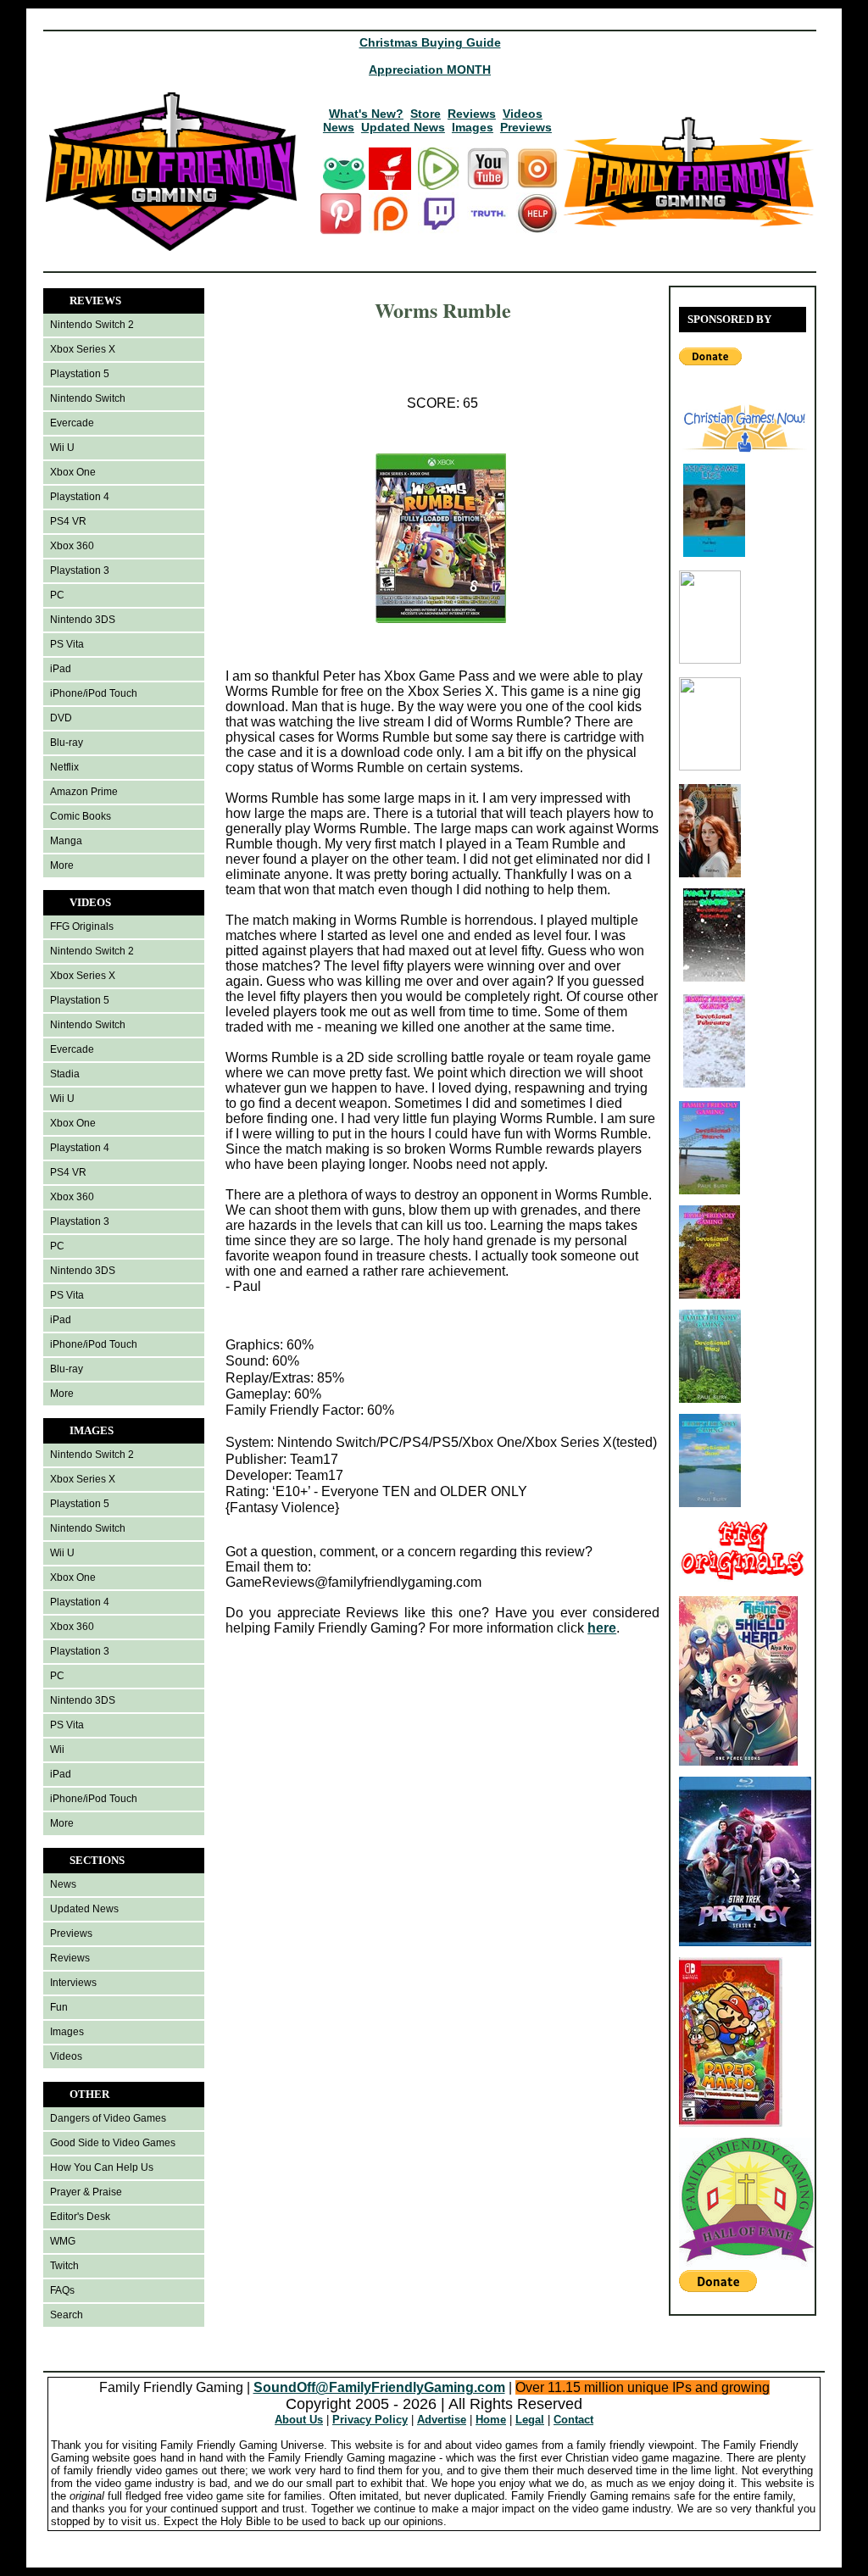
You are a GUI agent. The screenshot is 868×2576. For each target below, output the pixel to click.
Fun (59, 2007)
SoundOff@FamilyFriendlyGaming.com (379, 2387)
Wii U (62, 448)
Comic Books (81, 816)
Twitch (64, 2266)
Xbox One (73, 472)
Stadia (65, 1074)
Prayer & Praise (86, 2192)
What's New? (366, 114)
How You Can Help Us (102, 2167)
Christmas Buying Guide (430, 42)
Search (67, 2315)
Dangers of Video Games (108, 2118)
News (339, 127)
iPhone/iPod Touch (94, 693)
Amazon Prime (84, 792)
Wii (57, 1750)
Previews (526, 127)
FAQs (62, 2290)
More (62, 865)
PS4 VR (68, 521)
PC (57, 595)
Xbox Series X (83, 349)
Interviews (73, 1983)
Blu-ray (67, 743)
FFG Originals (82, 926)
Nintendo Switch (88, 398)
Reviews (472, 114)
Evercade (72, 423)
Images (473, 127)
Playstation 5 (80, 374)
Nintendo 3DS (83, 620)
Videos (523, 114)
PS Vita (67, 644)
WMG (63, 2241)
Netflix (64, 767)
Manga (66, 841)
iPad (61, 669)
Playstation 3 (80, 570)
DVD (61, 718)
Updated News (403, 127)
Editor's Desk (80, 2217)
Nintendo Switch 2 (92, 325)
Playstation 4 (80, 497)
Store (426, 114)
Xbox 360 (72, 546)
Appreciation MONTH (430, 70)
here (602, 1628)
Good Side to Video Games (113, 2143)
